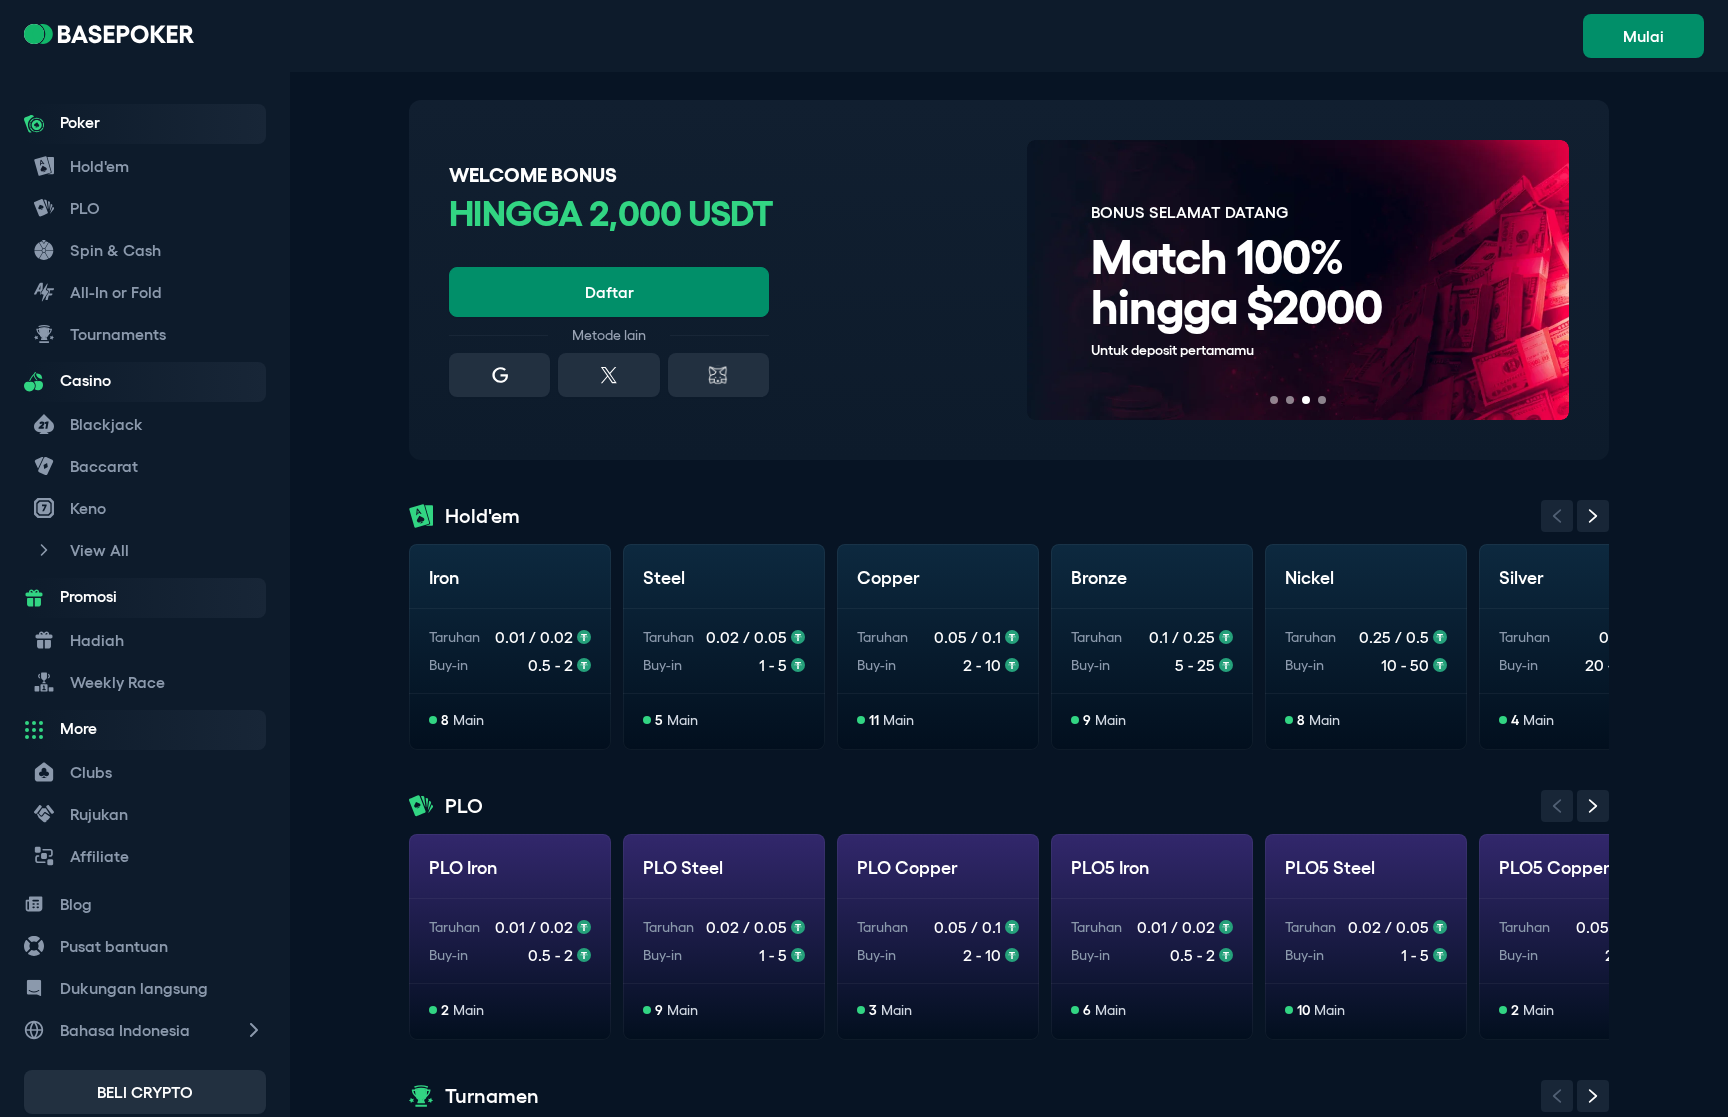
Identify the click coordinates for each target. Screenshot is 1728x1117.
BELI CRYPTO (145, 1092)
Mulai (1643, 36)
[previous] (1557, 516)
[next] (1593, 516)
